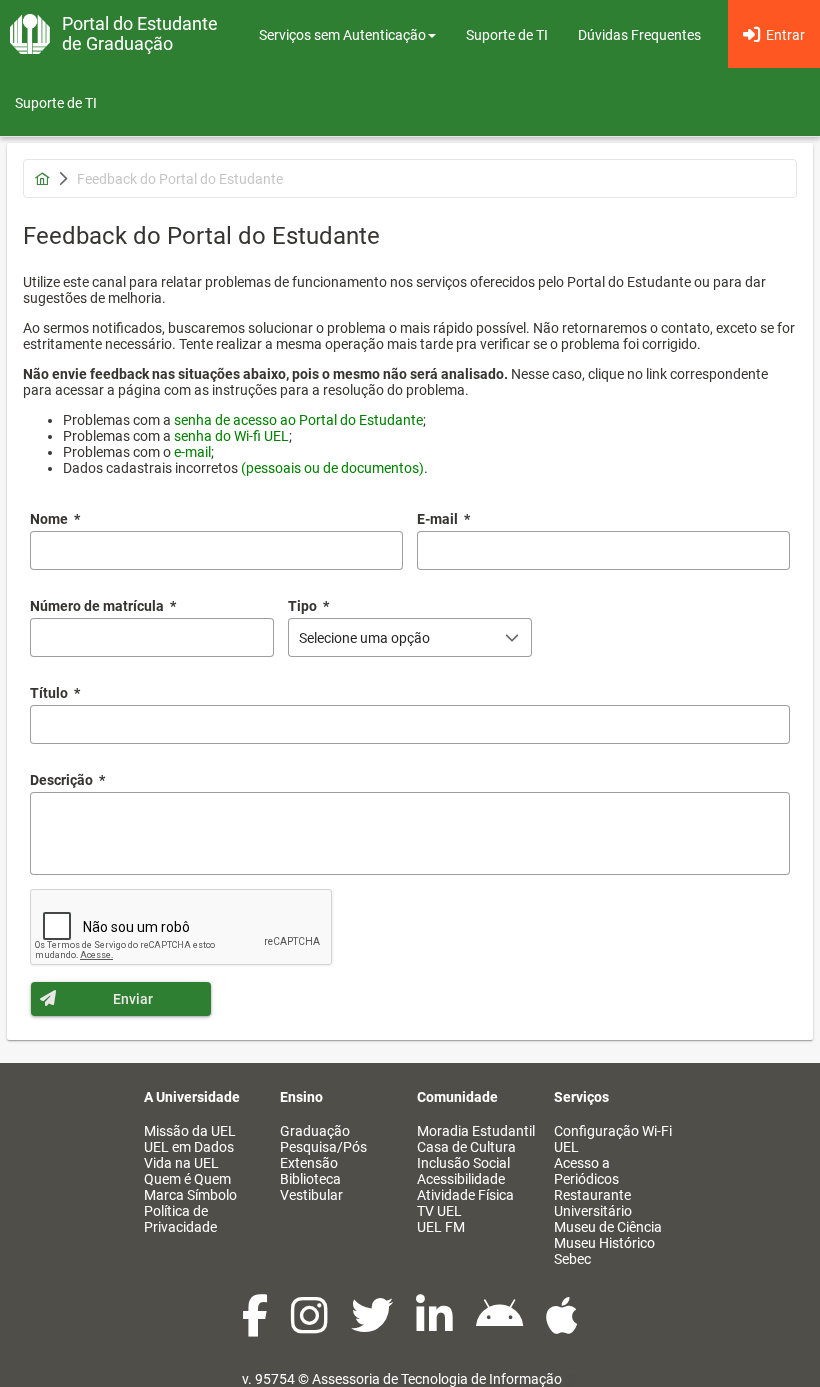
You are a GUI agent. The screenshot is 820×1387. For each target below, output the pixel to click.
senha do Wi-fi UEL (231, 436)
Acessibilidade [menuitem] (461, 1179)
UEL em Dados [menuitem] (189, 1147)
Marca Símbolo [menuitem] (190, 1195)
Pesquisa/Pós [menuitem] (323, 1147)
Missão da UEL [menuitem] (190, 1131)
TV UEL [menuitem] (439, 1211)
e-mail (192, 452)
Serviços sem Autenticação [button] (342, 35)
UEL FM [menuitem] (441, 1227)
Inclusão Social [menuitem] (463, 1163)
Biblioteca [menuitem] (310, 1179)
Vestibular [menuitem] (311, 1195)
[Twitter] (373, 1326)
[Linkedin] (436, 1326)
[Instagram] (311, 1326)
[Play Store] (501, 1326)
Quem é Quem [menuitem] (187, 1179)
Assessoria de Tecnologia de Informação (437, 1379)
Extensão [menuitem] (309, 1163)
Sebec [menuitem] (572, 1259)
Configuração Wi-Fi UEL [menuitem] (613, 1139)
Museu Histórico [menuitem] (604, 1243)
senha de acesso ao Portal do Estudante (298, 420)
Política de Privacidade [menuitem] (180, 1219)
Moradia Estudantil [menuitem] (476, 1131)
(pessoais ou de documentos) (332, 468)
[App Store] (562, 1326)
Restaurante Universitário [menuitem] (593, 1203)
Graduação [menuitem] (315, 1131)
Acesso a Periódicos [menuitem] (586, 1171)
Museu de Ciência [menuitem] (608, 1227)
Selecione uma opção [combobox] (364, 638)
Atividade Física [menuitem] (465, 1195)
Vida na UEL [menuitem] (181, 1163)
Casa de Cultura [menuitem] (466, 1147)
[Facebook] (256, 1326)
